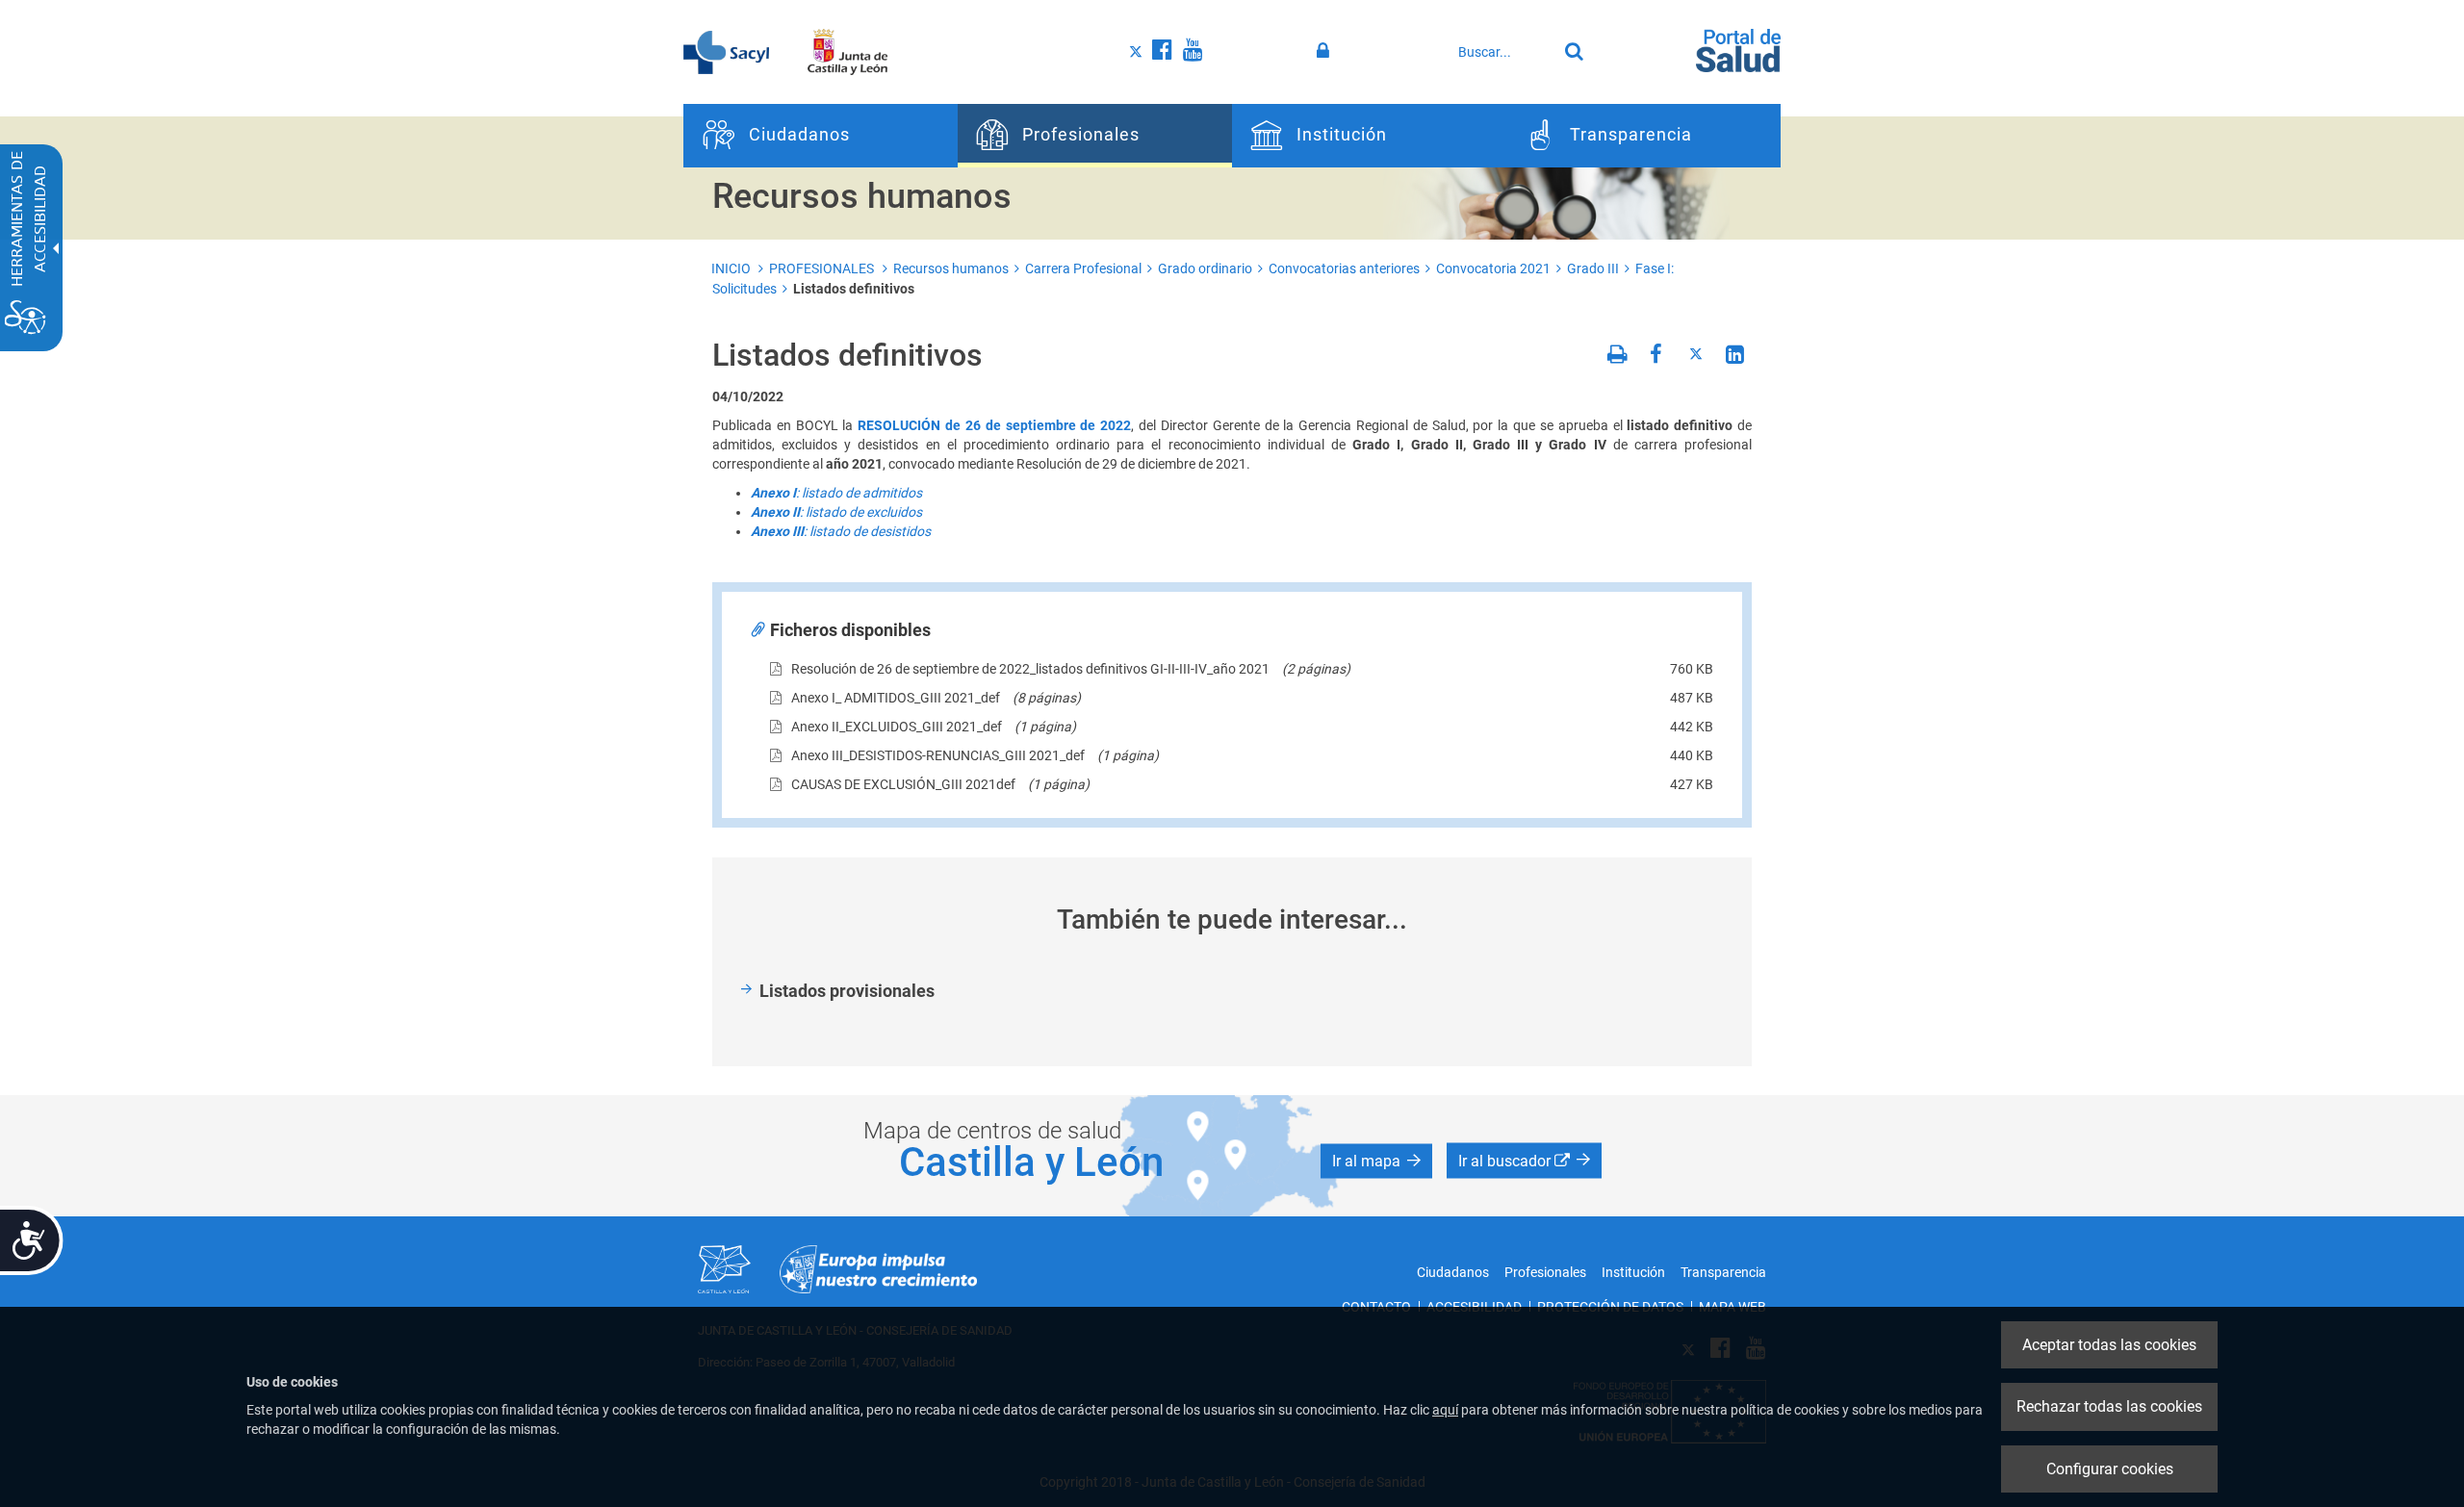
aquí (1445, 1410)
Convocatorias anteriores (1344, 268)
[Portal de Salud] (1738, 49)
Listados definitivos (854, 289)
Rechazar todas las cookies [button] (2109, 1406)
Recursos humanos (951, 268)
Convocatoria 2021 (1493, 268)
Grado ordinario (1205, 268)
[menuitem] (821, 136)
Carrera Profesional (1083, 268)
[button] (1376, 1161)
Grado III (1593, 268)
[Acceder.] (1326, 51)
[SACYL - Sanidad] (726, 51)
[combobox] (1502, 52)
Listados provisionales (847, 991)
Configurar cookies (2110, 1469)
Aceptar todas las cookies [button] (2109, 1345)
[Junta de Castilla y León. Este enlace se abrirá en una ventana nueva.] (847, 51)
